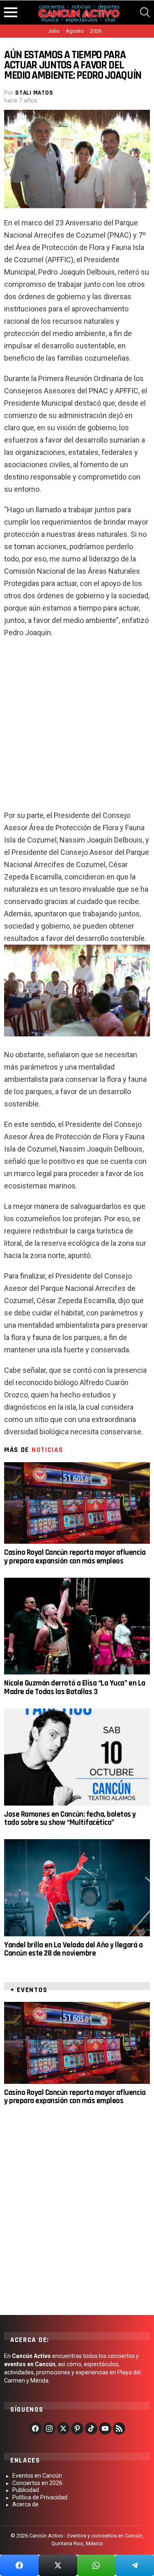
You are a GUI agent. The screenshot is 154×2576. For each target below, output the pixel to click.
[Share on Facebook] (19, 2565)
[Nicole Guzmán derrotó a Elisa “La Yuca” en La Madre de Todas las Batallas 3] (77, 1626)
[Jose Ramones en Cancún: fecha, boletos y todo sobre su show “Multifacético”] (77, 1757)
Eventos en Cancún (37, 2476)
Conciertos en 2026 (37, 2483)
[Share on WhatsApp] (97, 2565)
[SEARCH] (145, 12)
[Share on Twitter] (58, 2565)
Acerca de (25, 2504)
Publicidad (26, 2490)
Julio (54, 31)
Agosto (75, 31)
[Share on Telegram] (135, 2565)
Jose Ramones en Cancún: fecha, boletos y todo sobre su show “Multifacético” (70, 1818)
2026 (96, 31)
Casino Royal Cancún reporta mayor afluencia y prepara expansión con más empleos (75, 1557)
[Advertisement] (77, 727)
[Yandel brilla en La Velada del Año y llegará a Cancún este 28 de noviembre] (77, 1888)
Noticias (47, 1450)
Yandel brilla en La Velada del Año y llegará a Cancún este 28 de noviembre (73, 1949)
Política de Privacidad (40, 2497)
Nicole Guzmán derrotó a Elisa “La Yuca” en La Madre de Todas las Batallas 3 (75, 1687)
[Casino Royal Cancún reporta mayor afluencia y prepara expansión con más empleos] (77, 1503)
